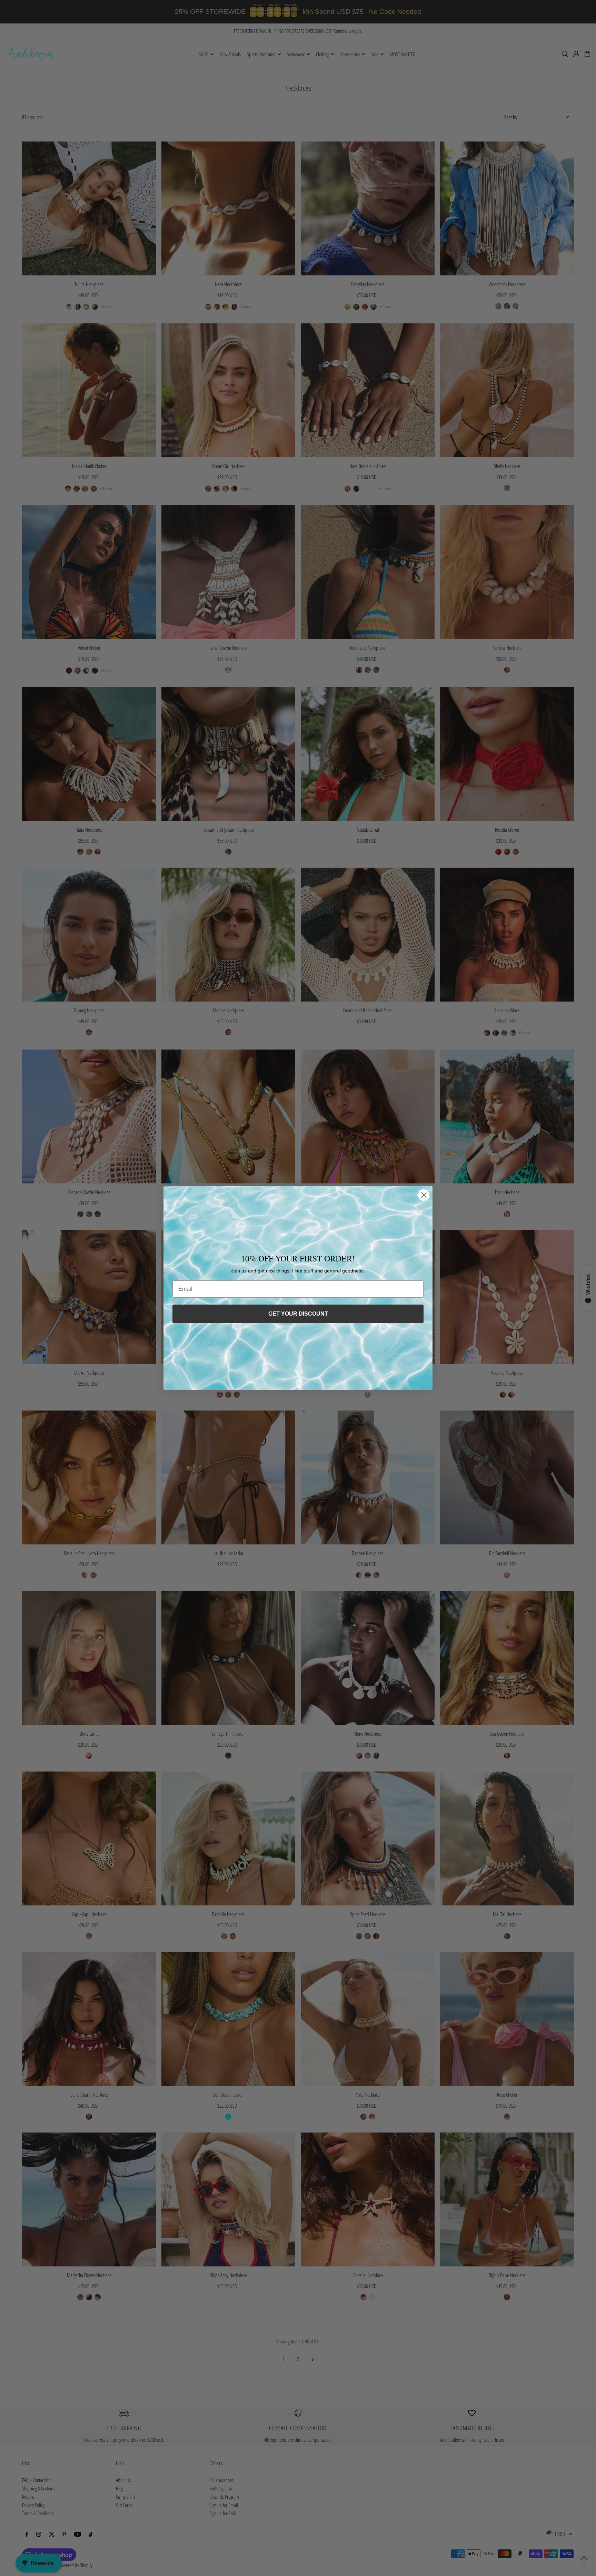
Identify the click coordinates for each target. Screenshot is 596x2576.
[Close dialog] (424, 1195)
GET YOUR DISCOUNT (298, 1314)
